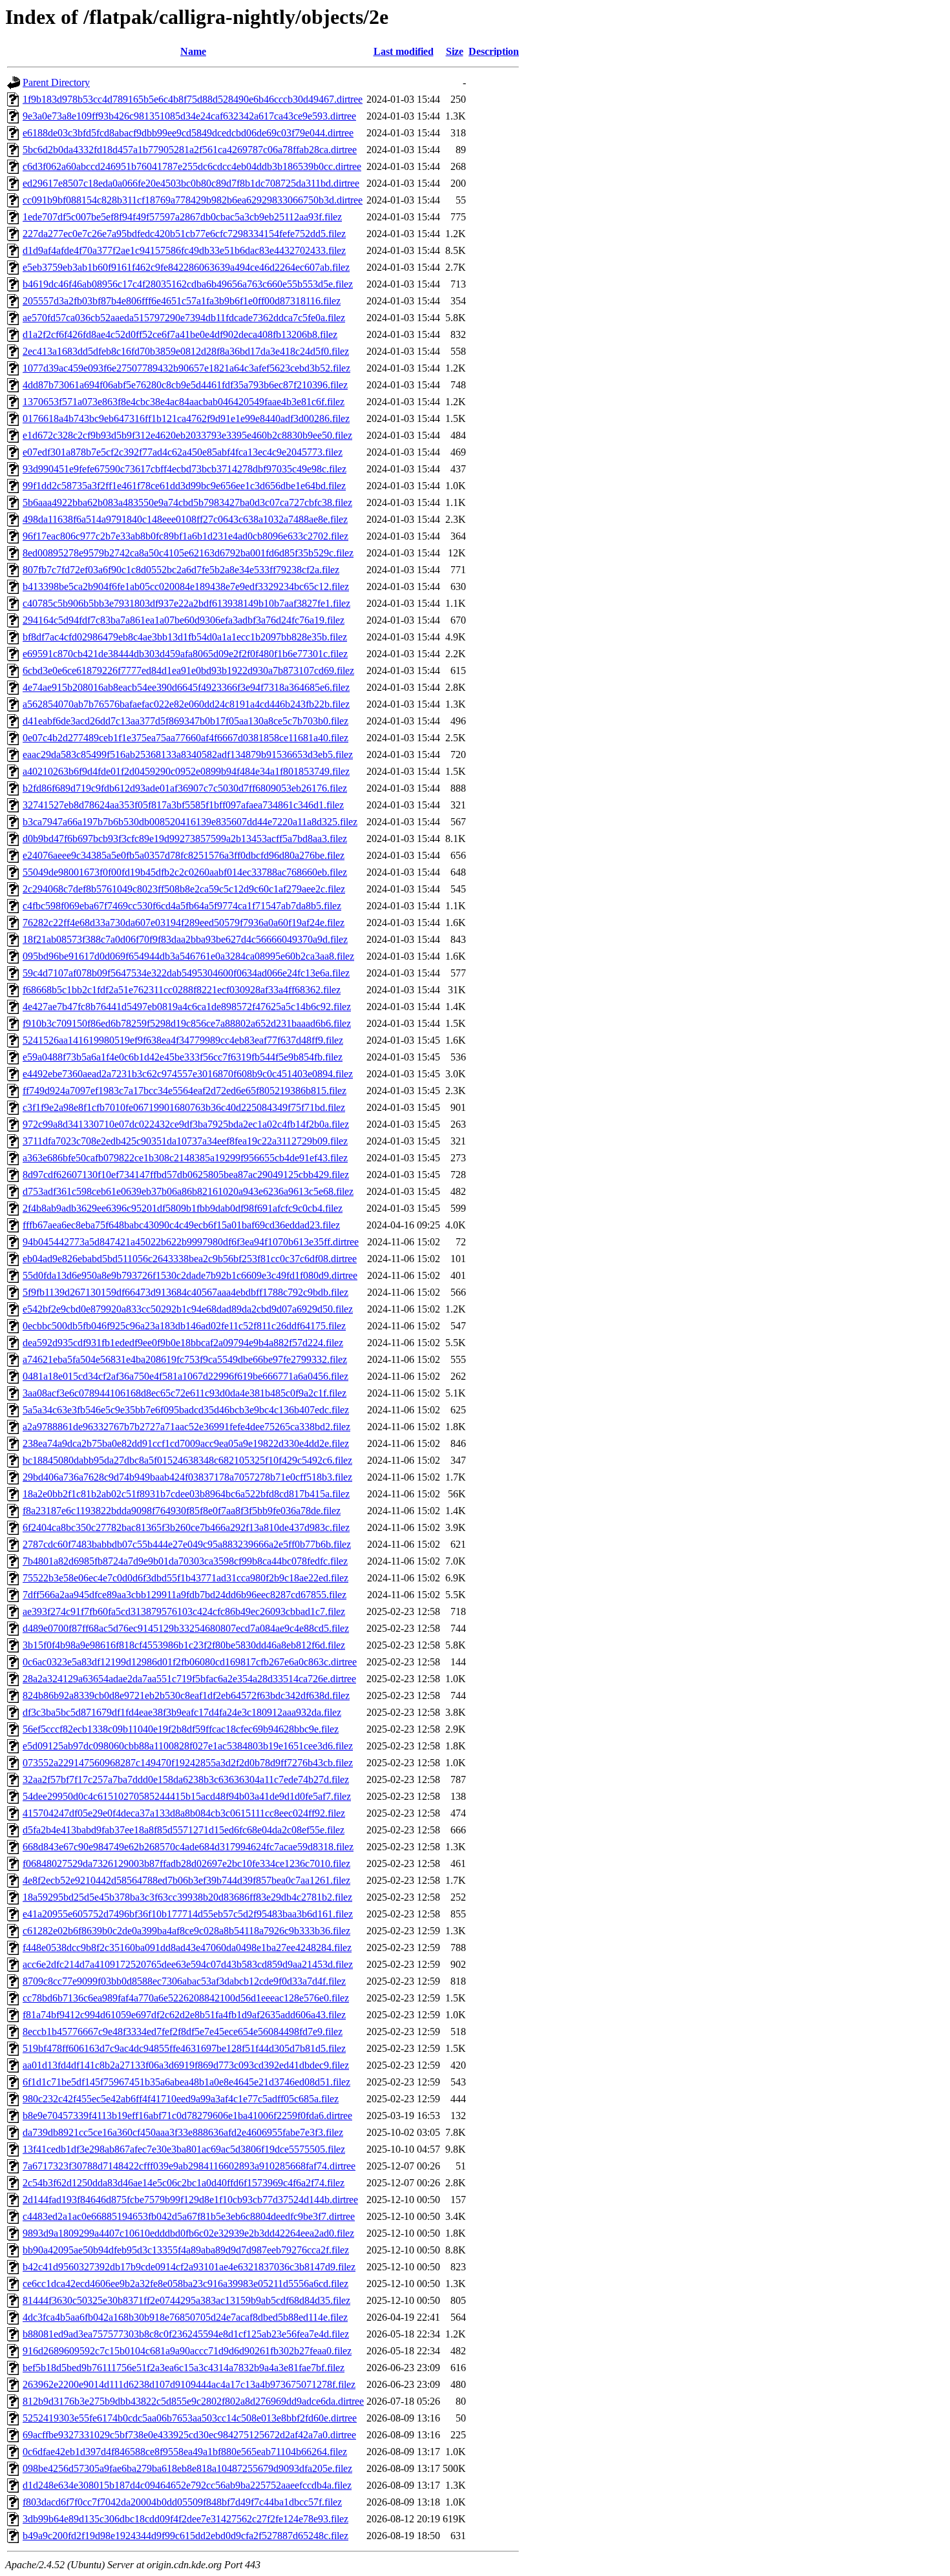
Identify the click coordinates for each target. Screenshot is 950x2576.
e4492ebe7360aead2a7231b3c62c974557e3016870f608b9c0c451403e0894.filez (188, 1074)
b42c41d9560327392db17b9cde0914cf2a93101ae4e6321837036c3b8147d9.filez (189, 2267)
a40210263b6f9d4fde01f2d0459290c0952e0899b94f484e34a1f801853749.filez (186, 771)
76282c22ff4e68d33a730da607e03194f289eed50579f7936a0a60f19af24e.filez (184, 923)
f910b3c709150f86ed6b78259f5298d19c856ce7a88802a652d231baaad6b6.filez (187, 1023)
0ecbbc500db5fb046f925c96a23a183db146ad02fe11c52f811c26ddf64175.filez (184, 1326)
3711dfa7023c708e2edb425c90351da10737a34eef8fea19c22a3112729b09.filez (185, 1141)
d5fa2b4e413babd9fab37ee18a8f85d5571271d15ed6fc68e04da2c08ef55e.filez (184, 1830)
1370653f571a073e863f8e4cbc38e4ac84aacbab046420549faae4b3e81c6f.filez (184, 402)
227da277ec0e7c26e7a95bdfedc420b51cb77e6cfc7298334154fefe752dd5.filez (184, 234)
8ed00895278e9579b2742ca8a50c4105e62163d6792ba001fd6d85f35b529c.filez (188, 553)
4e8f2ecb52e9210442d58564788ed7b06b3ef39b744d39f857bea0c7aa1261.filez (186, 1880)
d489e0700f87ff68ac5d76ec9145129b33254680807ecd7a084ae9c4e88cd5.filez (186, 1628)
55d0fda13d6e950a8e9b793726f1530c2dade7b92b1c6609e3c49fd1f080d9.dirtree (190, 1275)
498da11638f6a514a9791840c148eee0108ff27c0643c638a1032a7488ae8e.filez (185, 519)
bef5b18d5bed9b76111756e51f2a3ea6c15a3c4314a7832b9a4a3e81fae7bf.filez (184, 2368)
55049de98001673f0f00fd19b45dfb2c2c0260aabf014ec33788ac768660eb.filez (185, 872)
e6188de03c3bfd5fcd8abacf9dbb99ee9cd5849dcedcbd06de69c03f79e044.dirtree (188, 133)
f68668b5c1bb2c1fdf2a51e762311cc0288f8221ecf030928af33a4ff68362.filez (182, 990)
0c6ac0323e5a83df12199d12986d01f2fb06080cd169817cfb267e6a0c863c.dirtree (190, 1662)
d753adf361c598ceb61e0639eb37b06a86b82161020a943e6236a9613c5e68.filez (188, 1191)
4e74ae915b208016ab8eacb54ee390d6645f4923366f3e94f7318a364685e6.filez (186, 687)
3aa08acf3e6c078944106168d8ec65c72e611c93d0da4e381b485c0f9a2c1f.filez (185, 1393)
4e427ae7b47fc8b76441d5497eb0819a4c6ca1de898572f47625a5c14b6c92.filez (187, 1007)
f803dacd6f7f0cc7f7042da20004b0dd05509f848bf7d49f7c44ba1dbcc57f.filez (182, 2502)
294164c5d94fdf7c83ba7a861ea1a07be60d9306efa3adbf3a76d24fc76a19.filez (184, 620)
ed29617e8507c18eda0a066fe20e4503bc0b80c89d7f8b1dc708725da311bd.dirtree (191, 183)
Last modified (404, 51)
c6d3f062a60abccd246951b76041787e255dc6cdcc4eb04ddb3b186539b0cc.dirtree (192, 166)
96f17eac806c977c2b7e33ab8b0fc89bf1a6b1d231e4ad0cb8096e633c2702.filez (185, 536)
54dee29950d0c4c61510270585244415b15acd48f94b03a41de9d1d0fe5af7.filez (187, 1796)
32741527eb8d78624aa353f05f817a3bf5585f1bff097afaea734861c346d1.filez (183, 805)
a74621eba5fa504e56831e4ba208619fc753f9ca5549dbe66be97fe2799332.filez (185, 1359)
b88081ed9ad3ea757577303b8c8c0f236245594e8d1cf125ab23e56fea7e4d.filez (186, 2334)
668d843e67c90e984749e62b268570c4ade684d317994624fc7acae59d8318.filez (188, 1847)
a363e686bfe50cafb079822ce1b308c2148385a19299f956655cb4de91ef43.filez (185, 1158)
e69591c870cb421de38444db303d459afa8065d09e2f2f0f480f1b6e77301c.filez (185, 654)
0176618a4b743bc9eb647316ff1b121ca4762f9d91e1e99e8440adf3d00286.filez (186, 418)
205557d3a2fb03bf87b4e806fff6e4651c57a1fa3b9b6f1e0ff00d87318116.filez (182, 301)
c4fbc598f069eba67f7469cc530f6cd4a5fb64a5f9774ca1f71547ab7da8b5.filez (182, 906)
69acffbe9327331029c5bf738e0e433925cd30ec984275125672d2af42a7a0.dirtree (189, 2435)
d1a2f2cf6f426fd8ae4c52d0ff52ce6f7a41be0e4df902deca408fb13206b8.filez (180, 334)
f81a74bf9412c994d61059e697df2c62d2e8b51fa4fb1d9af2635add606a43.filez (184, 2015)
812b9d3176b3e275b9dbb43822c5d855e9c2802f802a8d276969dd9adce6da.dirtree (193, 2401)
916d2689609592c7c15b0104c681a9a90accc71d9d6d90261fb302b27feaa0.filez (187, 2351)
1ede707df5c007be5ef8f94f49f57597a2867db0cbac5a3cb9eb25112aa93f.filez (182, 217)
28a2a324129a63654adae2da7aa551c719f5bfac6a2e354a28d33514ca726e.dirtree (189, 1679)
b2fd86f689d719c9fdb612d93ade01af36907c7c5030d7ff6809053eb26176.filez (185, 788)
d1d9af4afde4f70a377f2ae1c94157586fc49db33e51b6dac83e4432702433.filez (184, 250)
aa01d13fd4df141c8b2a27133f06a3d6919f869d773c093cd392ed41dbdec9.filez (186, 2065)
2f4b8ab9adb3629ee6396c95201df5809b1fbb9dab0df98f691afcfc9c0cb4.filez (183, 1208)
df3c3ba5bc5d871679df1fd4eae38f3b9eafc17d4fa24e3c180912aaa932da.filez (182, 1712)
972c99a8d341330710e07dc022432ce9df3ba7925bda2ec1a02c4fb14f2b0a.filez (186, 1124)
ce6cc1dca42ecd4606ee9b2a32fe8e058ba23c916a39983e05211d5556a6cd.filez (185, 2284)
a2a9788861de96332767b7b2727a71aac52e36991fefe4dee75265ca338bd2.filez (186, 1427)
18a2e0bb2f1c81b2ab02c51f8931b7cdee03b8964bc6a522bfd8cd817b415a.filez (186, 1494)
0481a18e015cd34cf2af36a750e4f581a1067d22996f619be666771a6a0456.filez (185, 1376)
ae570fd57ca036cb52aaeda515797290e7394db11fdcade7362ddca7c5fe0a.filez (184, 318)
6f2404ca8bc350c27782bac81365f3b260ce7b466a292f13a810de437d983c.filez (186, 1527)
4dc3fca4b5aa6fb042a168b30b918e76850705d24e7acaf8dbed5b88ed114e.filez (185, 2317)
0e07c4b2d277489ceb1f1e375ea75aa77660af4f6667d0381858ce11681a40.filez (185, 738)
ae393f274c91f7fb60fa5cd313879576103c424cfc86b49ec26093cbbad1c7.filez (184, 1611)
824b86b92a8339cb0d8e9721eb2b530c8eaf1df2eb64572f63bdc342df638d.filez (186, 1695)
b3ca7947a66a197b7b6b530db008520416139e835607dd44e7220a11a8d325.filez (190, 822)
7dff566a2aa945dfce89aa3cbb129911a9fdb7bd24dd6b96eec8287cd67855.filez (185, 1595)
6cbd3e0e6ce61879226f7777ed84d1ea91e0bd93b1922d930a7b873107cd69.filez (188, 670)
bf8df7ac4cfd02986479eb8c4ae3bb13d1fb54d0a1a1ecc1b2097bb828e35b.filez (185, 637)
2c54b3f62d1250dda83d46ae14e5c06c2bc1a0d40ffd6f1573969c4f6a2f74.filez (184, 2183)
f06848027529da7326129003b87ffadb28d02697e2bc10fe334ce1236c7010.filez (186, 1863)
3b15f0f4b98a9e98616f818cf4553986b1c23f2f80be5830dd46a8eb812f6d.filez (184, 1645)
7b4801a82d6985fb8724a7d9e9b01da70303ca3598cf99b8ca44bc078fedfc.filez (185, 1561)
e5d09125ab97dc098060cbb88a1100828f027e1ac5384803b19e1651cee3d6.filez (188, 1746)
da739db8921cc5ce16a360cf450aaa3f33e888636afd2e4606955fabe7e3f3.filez (183, 2132)
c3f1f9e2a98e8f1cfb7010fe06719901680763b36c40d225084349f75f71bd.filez (184, 1107)
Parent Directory (56, 82)
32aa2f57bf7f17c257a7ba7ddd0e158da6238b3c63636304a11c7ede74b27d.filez (186, 1779)
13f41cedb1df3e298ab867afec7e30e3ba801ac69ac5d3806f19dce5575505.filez (184, 2149)
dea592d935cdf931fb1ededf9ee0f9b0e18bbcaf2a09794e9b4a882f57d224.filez (183, 1343)
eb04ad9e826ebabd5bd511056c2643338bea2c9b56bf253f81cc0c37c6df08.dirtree (190, 1259)
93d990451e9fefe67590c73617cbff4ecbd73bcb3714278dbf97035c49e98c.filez (185, 469)
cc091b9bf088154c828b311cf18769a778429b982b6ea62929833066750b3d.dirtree (193, 200)
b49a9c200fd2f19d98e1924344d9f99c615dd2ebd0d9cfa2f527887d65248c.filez (185, 2536)
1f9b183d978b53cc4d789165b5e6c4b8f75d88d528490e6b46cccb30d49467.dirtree (193, 99)
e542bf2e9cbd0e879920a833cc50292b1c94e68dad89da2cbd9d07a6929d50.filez (188, 1309)
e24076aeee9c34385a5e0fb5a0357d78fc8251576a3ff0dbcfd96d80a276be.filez (184, 855)
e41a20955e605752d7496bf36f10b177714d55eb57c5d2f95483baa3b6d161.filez (188, 1914)
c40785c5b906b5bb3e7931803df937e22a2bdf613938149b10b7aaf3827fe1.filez (186, 603)
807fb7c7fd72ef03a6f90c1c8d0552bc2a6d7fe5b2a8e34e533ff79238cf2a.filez (181, 570)
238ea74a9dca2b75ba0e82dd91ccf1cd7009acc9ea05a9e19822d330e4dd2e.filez (186, 1443)
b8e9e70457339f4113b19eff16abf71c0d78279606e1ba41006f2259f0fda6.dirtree (187, 2116)
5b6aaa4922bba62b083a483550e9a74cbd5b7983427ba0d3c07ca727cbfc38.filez (187, 502)
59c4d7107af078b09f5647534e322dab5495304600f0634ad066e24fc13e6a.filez (186, 973)
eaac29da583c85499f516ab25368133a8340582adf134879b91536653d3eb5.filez (188, 755)
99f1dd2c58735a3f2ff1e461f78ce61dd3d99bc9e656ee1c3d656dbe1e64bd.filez (184, 486)
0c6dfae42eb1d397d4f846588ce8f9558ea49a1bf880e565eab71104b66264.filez (185, 2452)
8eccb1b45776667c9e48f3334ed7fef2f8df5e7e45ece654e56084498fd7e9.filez (183, 2032)
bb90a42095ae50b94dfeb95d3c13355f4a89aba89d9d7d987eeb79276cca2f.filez (186, 2250)
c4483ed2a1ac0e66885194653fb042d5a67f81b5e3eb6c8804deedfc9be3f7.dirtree (189, 2216)
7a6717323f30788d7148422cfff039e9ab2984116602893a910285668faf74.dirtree (189, 2166)
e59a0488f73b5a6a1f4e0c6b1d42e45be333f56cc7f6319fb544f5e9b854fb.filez (183, 1057)
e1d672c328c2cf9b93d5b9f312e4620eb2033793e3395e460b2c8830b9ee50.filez (187, 435)
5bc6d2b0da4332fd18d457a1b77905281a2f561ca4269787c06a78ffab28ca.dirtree (190, 150)
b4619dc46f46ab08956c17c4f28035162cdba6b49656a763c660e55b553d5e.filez (188, 284)
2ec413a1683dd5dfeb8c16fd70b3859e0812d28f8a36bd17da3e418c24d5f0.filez (186, 351)
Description (494, 51)
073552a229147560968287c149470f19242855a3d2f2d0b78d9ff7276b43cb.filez (188, 1763)
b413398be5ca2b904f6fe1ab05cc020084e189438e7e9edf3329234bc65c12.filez (186, 586)
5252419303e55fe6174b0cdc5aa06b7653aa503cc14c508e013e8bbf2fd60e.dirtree (190, 2418)
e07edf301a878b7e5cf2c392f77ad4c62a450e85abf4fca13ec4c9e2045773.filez (183, 452)
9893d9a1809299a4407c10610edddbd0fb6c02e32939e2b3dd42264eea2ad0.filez (188, 2233)
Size (455, 51)
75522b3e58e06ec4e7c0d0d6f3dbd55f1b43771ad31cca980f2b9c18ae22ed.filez (185, 1578)
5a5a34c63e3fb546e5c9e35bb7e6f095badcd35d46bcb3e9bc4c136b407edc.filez (186, 1410)
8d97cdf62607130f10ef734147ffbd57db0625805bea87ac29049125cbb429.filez (186, 1175)
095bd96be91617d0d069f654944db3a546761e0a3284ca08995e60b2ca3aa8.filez (188, 956)
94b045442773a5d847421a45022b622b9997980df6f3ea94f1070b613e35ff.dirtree (191, 1242)
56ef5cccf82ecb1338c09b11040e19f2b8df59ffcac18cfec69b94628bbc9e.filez (181, 1729)
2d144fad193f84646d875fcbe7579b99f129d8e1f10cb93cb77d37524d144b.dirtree (190, 2200)
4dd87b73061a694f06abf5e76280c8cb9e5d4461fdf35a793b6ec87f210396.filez (185, 385)
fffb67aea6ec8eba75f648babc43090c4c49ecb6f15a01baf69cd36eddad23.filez (181, 1225)
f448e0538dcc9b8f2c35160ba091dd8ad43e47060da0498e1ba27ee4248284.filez (187, 1948)
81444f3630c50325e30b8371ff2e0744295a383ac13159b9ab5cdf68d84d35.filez (186, 2300)
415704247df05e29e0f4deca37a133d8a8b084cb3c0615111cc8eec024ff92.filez (184, 1813)
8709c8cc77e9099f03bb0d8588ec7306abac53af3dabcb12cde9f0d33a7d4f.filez (184, 1981)
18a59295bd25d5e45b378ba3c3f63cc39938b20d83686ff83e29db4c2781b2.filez (187, 1897)
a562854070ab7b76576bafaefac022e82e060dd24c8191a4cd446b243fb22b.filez (186, 704)
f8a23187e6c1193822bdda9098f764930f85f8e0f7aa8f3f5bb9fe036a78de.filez (182, 1511)
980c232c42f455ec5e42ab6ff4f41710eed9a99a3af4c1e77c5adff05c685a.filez (181, 2099)
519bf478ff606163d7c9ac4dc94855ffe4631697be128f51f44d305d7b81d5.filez (184, 2048)
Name (193, 51)
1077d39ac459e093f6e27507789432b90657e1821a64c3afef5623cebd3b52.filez (186, 368)
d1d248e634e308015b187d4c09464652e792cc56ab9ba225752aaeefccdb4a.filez (187, 2485)
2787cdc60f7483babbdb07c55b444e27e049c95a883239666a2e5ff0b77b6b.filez (187, 1544)
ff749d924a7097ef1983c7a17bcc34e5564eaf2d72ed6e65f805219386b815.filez (185, 1091)
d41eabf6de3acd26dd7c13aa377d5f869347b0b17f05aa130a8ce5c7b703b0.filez (185, 721)
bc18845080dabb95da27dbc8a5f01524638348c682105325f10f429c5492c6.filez (187, 1460)
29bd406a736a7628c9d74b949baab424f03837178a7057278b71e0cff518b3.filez (187, 1477)
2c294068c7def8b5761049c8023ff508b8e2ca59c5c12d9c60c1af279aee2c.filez (184, 889)
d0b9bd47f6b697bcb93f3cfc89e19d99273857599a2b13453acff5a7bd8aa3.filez (185, 839)
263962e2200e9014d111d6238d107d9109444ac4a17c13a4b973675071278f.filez (189, 2384)
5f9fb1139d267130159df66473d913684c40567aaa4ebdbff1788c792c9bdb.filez (185, 1292)
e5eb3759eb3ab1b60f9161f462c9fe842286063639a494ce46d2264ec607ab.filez (186, 267)
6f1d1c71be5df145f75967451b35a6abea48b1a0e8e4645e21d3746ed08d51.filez (186, 2082)
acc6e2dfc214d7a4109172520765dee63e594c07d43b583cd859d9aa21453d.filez (188, 1964)
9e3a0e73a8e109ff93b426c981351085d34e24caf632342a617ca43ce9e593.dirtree (189, 116)
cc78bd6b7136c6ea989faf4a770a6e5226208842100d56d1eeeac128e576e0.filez (186, 1998)
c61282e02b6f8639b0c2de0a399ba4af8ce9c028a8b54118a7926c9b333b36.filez (186, 1931)
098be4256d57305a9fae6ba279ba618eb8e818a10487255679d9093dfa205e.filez (187, 2468)
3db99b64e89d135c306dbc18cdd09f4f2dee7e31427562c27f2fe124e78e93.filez (185, 2519)
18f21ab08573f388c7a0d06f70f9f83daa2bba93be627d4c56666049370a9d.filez (185, 939)
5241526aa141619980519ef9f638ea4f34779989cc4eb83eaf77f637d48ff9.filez (183, 1040)
